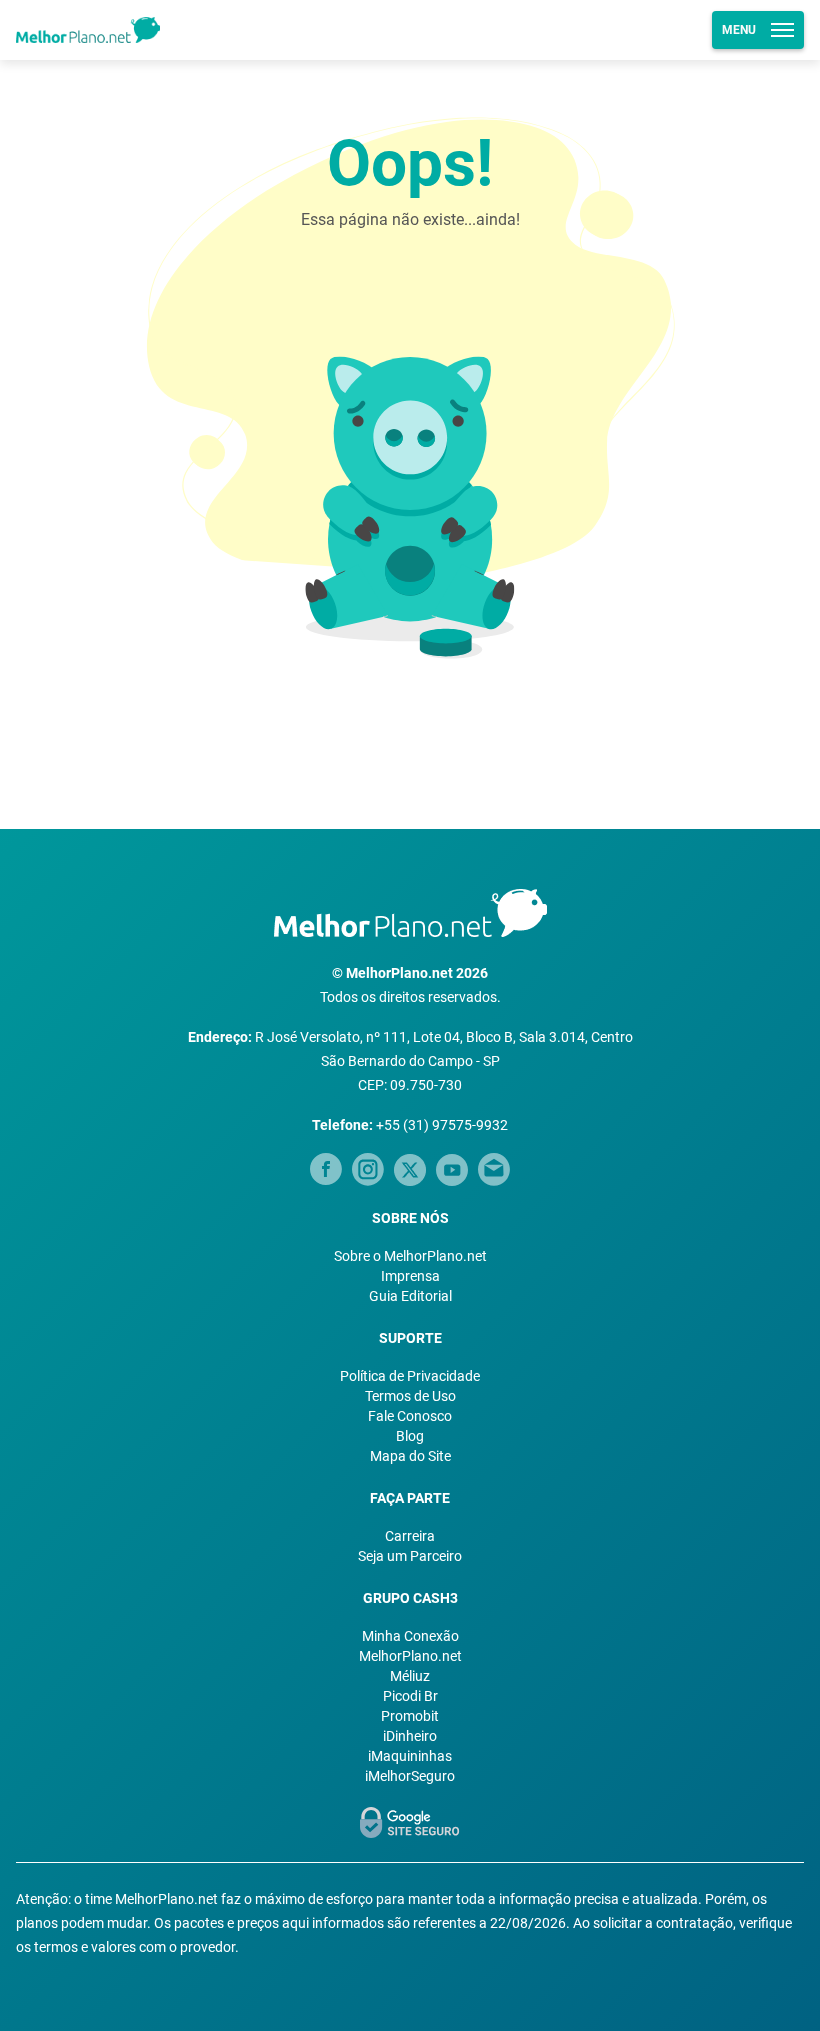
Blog (410, 1436)
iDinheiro (410, 1736)
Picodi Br (410, 1696)
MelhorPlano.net (410, 1656)
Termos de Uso (410, 1396)
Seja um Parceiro (410, 1556)
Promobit (410, 1716)
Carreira (410, 1536)
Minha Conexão (410, 1636)
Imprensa (410, 1276)
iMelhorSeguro (410, 1776)
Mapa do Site (410, 1456)
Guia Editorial (410, 1296)
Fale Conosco (410, 1416)
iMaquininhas (410, 1756)
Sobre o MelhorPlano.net (410, 1256)
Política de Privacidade (410, 1376)
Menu (739, 30)
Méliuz (410, 1676)
